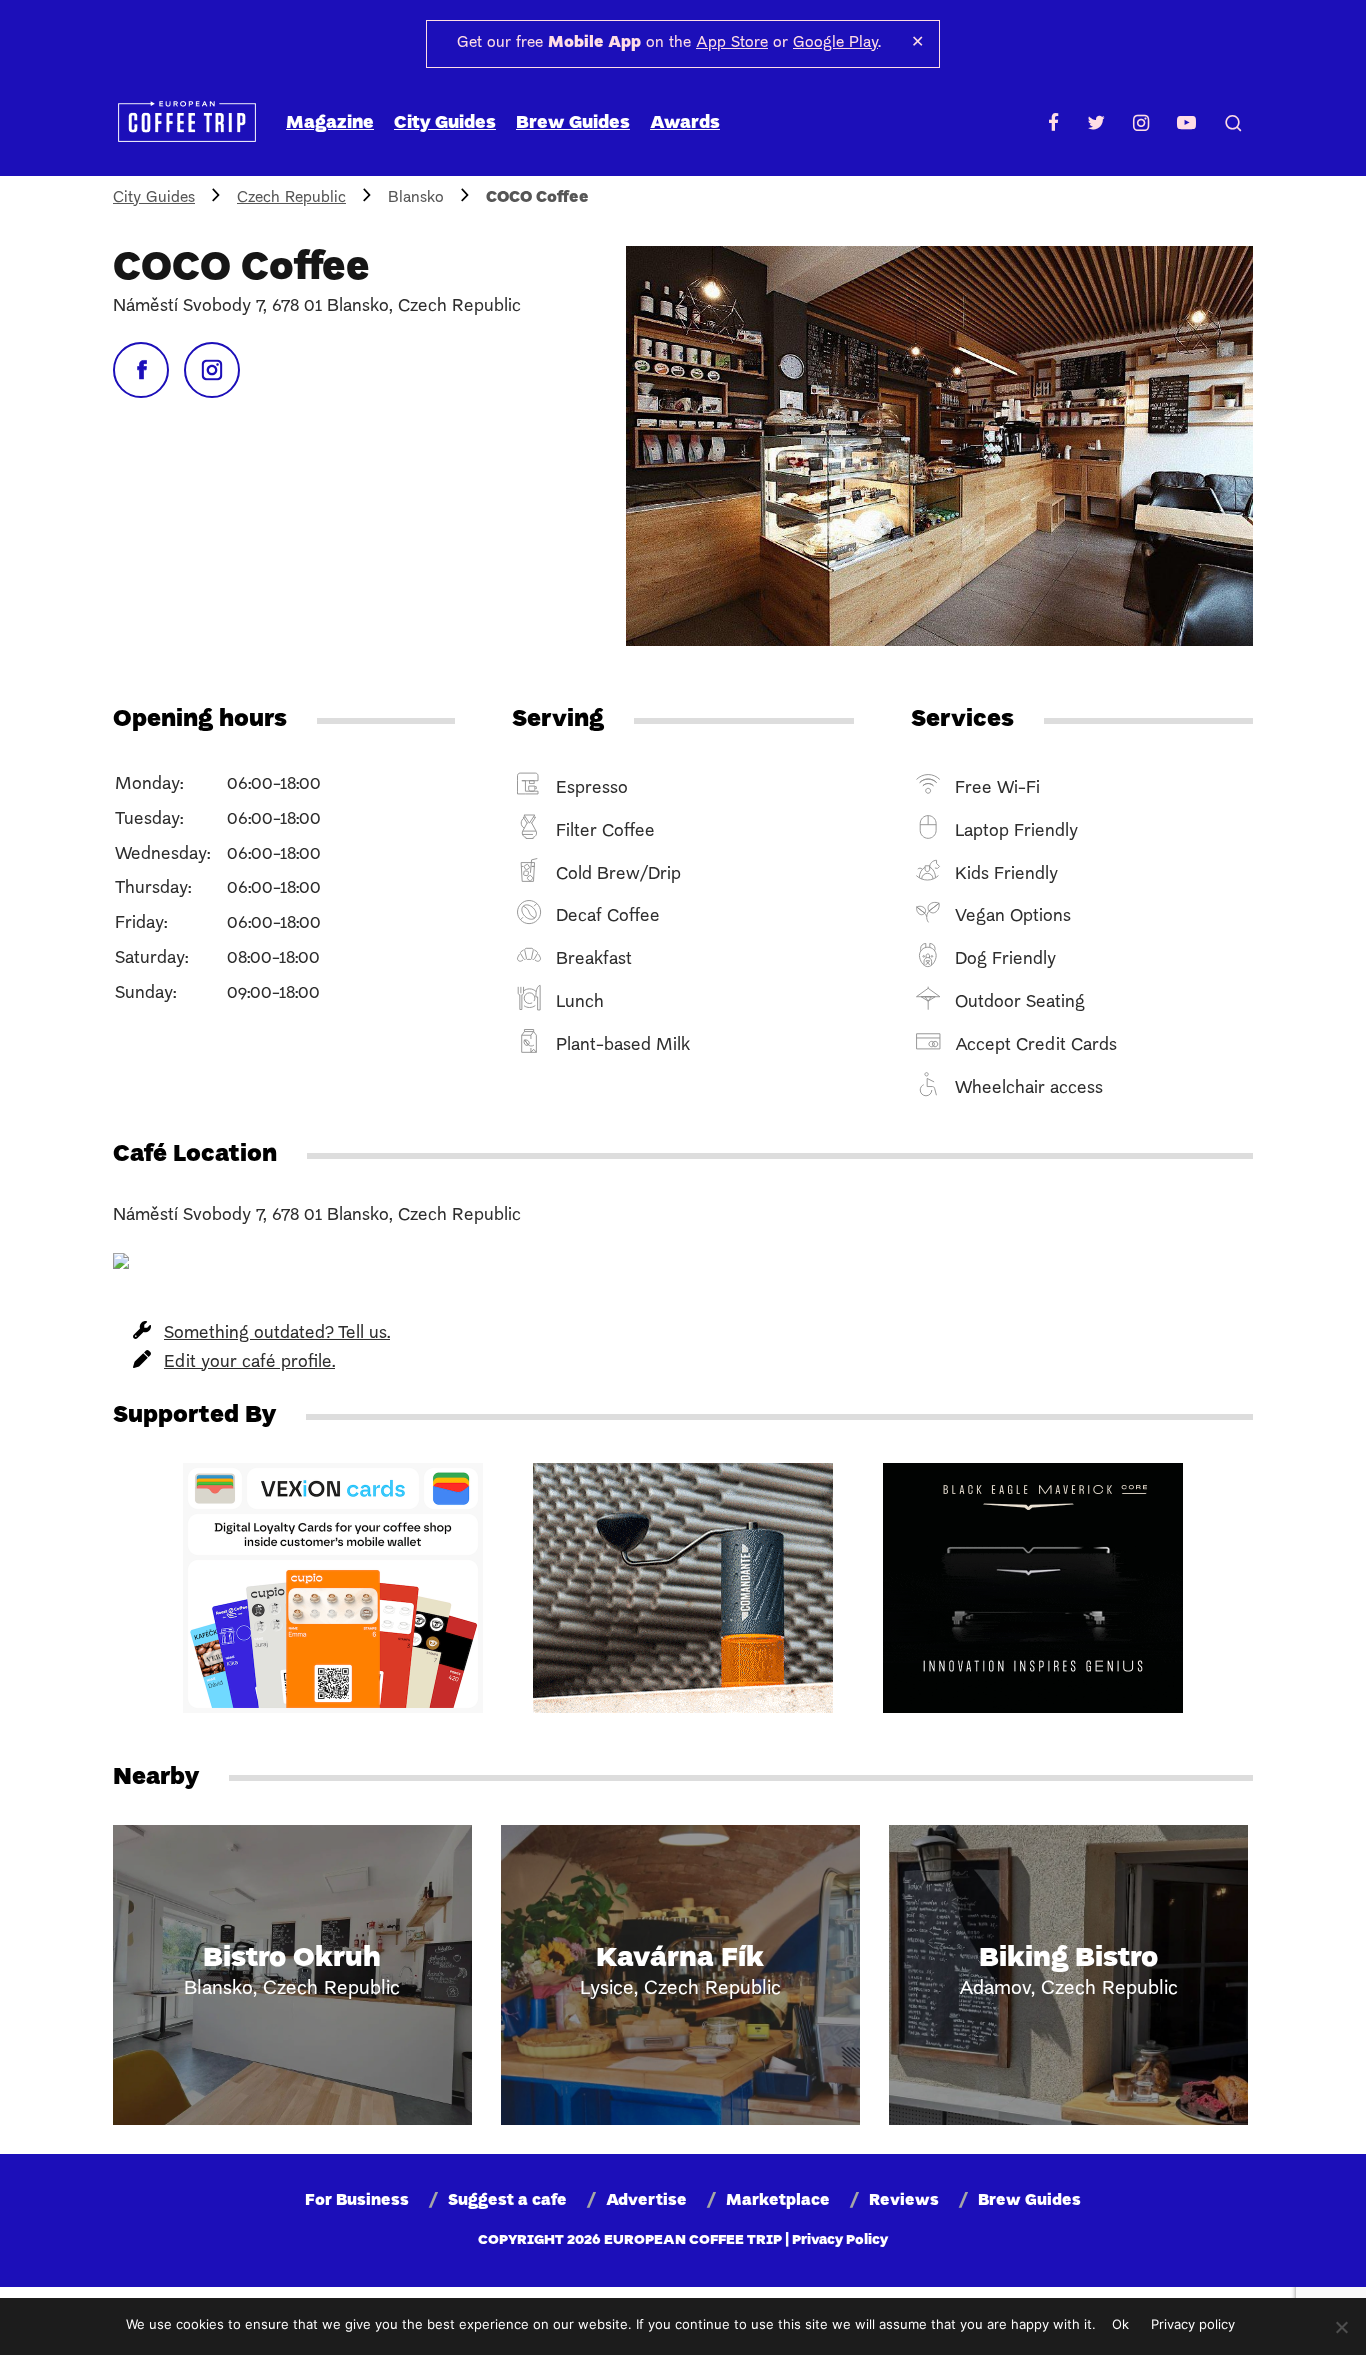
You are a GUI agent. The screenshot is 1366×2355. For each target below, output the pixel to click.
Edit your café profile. (249, 1362)
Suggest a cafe (507, 2201)
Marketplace (778, 2201)
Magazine (330, 123)
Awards (685, 123)
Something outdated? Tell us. (277, 1333)
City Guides (445, 123)
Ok (1120, 2324)
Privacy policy (1193, 2324)
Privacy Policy (840, 2240)
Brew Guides (573, 123)
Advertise (646, 2201)
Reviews (904, 2201)
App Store (732, 43)
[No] (1341, 2327)
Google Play (835, 43)
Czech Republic (291, 198)
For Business (357, 2201)
